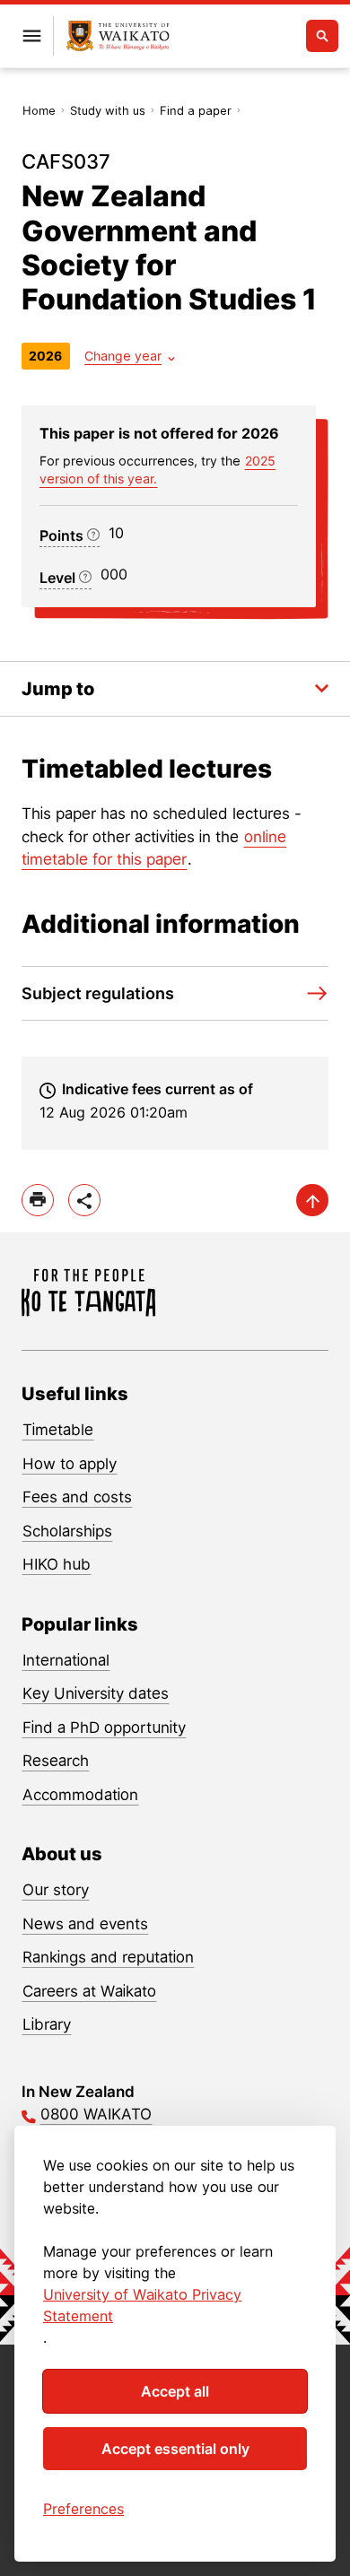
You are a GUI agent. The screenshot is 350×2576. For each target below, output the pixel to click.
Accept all (175, 2391)
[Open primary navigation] (31, 36)
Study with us (108, 110)
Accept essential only (175, 2449)
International (66, 1660)
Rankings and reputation (108, 1957)
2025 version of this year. (157, 470)
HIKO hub (57, 1564)
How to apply (70, 1464)
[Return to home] (118, 36)
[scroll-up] (312, 1200)
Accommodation (80, 1795)
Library (47, 2024)
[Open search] (322, 36)
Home (39, 110)
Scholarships (67, 1531)
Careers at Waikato (89, 1991)
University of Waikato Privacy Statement (142, 2305)
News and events (85, 1924)
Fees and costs (77, 1497)
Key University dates (96, 1693)
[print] (38, 1200)
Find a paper (196, 110)
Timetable (58, 1430)
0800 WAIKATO (96, 2114)
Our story (56, 1890)
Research (56, 1761)
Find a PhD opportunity (104, 1727)
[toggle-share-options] (84, 1200)
